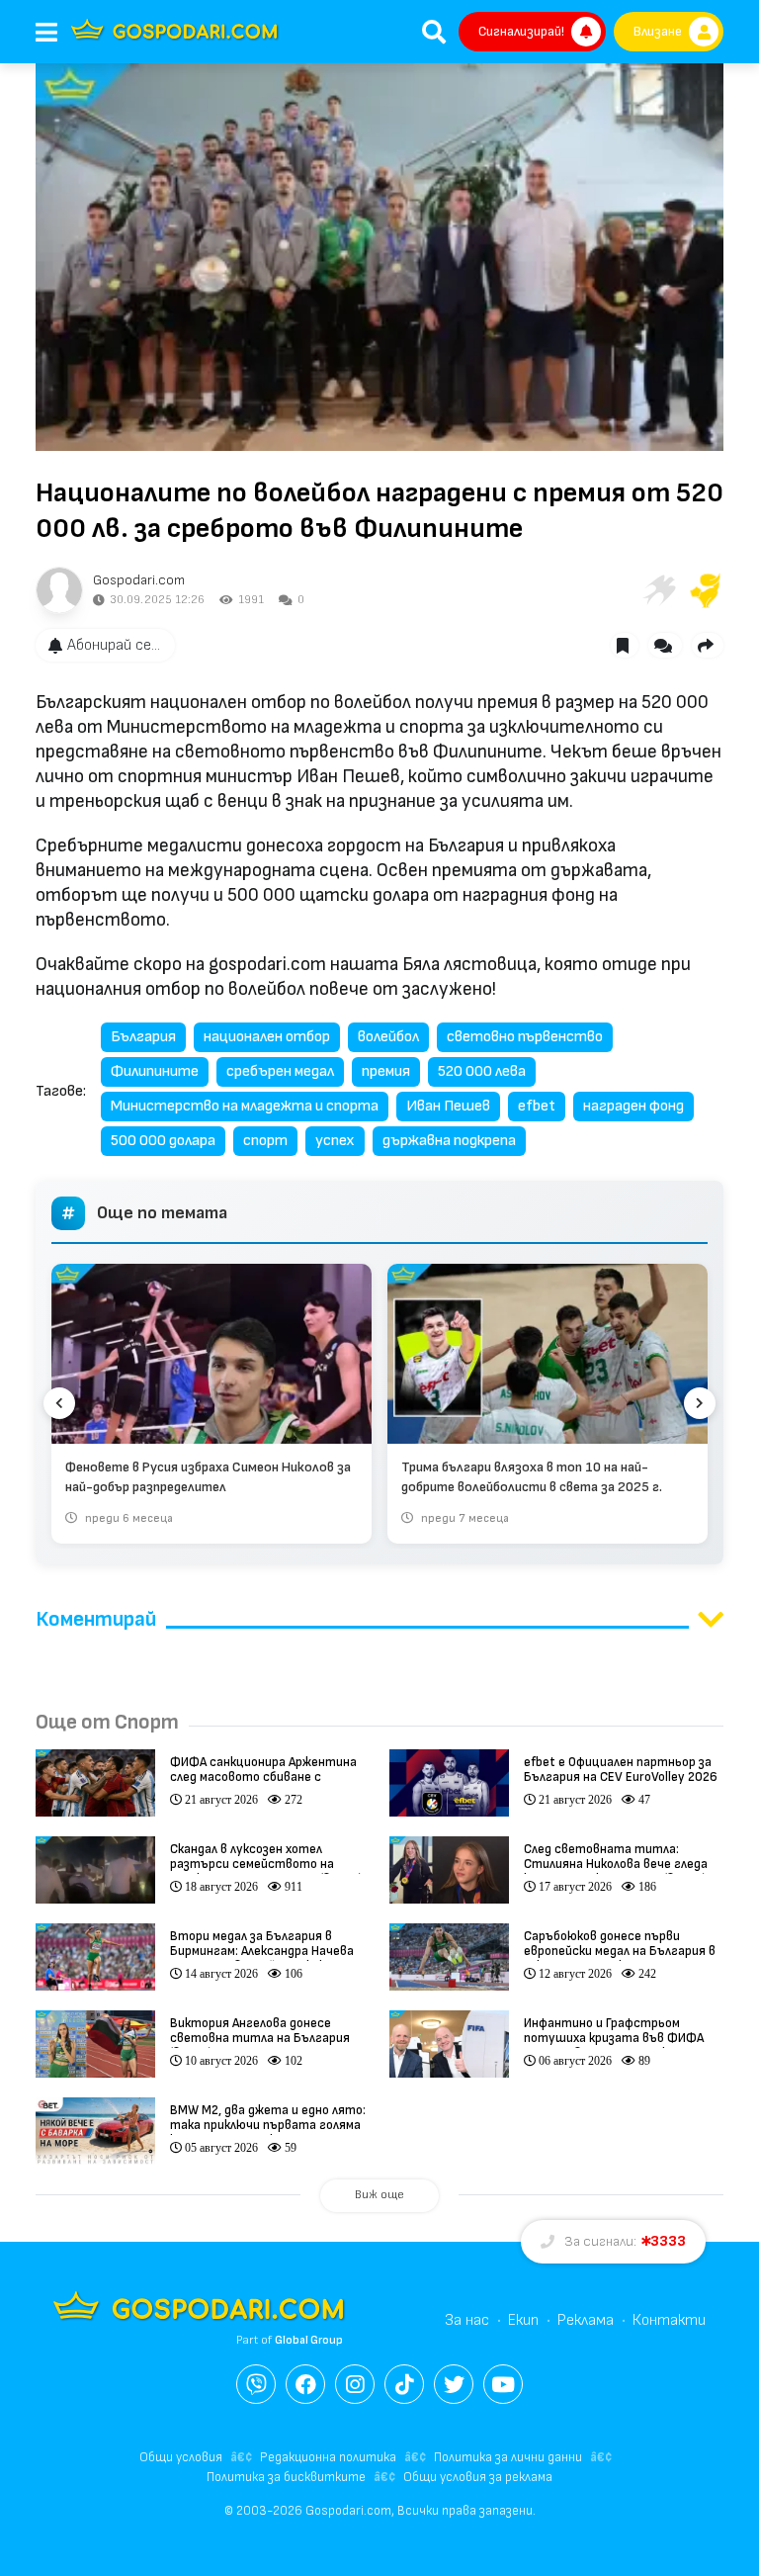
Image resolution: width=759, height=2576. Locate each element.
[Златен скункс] (706, 590)
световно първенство (525, 1037)
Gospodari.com (139, 580)
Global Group (309, 2340)
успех (335, 1141)
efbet (537, 1106)
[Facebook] (305, 2384)
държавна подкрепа (449, 1141)
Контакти (669, 2320)
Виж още (379, 2195)
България (143, 1037)
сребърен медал (280, 1071)
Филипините (155, 1071)
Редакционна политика (328, 2457)
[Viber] (256, 2384)
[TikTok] (404, 2384)
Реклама (586, 2320)
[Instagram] (355, 2384)
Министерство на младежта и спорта (245, 1106)
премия (386, 1071)
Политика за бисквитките (286, 2477)
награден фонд (633, 1106)
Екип (523, 2320)
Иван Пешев (448, 1106)
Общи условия (181, 2457)
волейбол (388, 1037)
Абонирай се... (114, 645)
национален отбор (267, 1037)
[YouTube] (503, 2384)
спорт (265, 1141)
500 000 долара (163, 1141)
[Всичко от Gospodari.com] (59, 590)
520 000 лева (482, 1071)
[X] (454, 2384)
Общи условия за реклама (478, 2477)
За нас (467, 2320)
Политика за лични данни (508, 2457)
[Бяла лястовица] (658, 590)
